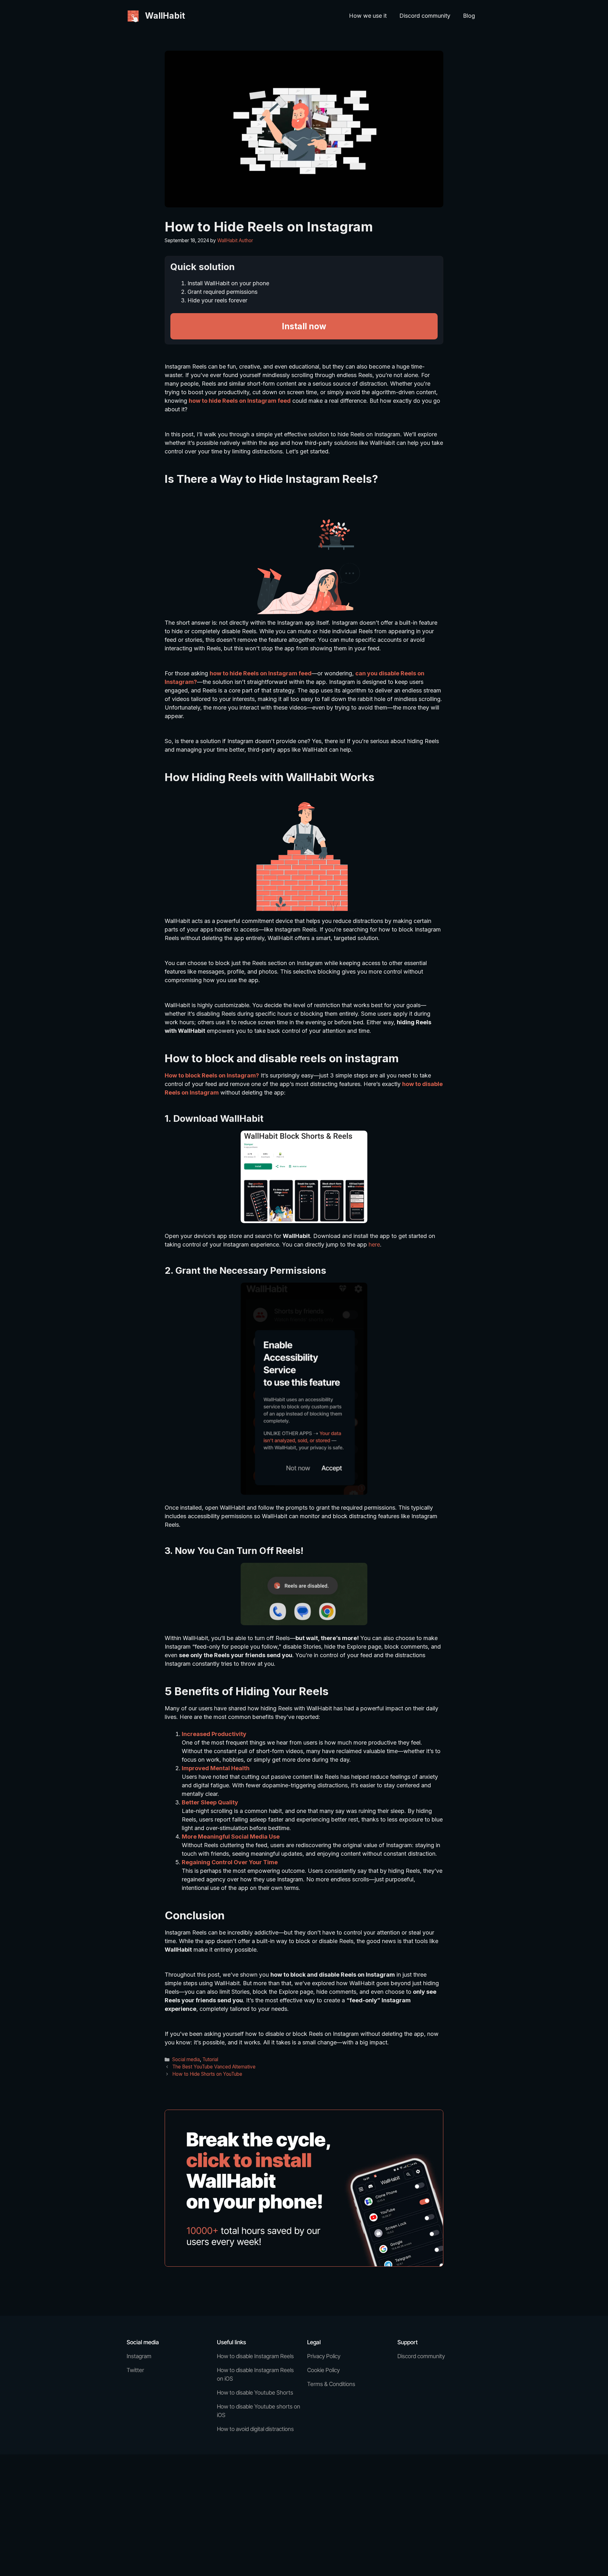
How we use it (368, 16)
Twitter (135, 2370)
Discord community (425, 16)
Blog (469, 16)
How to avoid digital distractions (255, 2429)
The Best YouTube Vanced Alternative (214, 2067)
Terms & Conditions (331, 2384)
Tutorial (210, 2059)
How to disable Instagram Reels (255, 2356)
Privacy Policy (324, 2356)
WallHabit (165, 16)
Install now (304, 326)
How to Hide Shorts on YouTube (207, 2074)
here (374, 1244)
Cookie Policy (323, 2370)
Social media (186, 2059)
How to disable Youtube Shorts (255, 2393)
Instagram (139, 2356)
